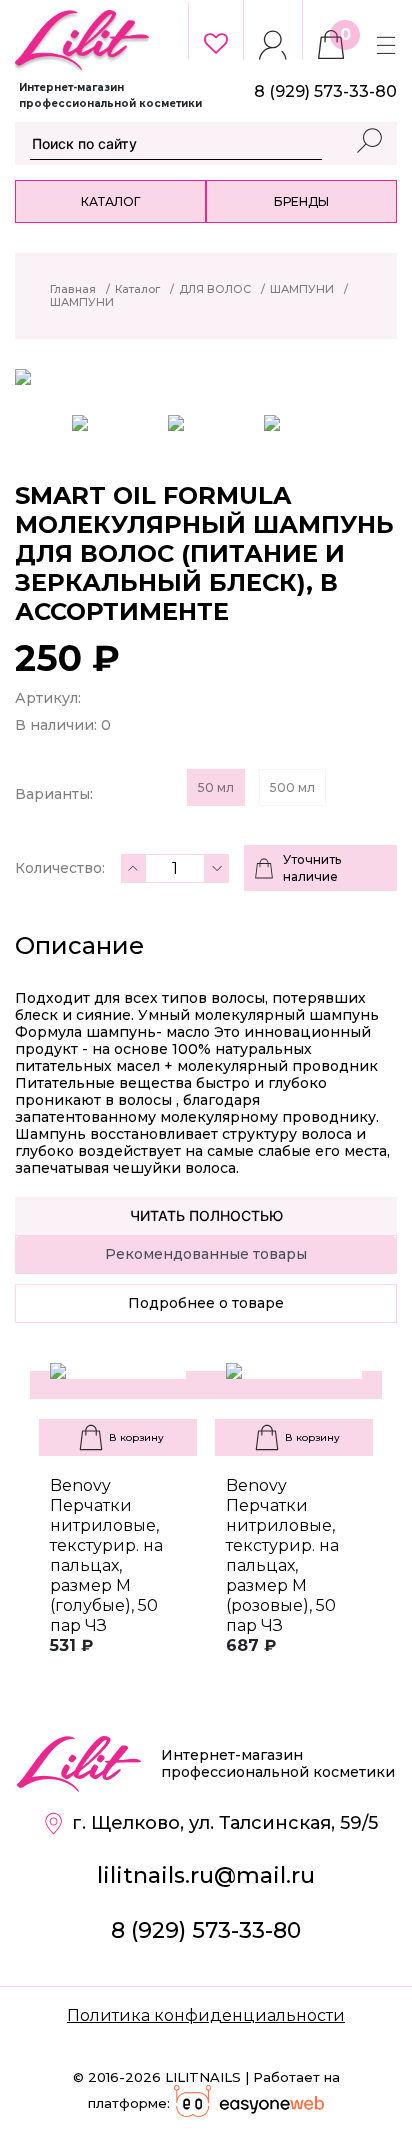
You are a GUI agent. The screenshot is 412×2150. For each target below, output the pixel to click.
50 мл (216, 787)
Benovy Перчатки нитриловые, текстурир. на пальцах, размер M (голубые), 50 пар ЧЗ (106, 1555)
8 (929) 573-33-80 (206, 1930)
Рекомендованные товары (206, 1254)
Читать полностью (206, 1215)
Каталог (110, 201)
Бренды (301, 201)
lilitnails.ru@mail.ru (206, 1875)
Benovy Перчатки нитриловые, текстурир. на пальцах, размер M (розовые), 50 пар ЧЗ (282, 1555)
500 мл (292, 787)
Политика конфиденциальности (206, 2015)
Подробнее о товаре (206, 1303)
